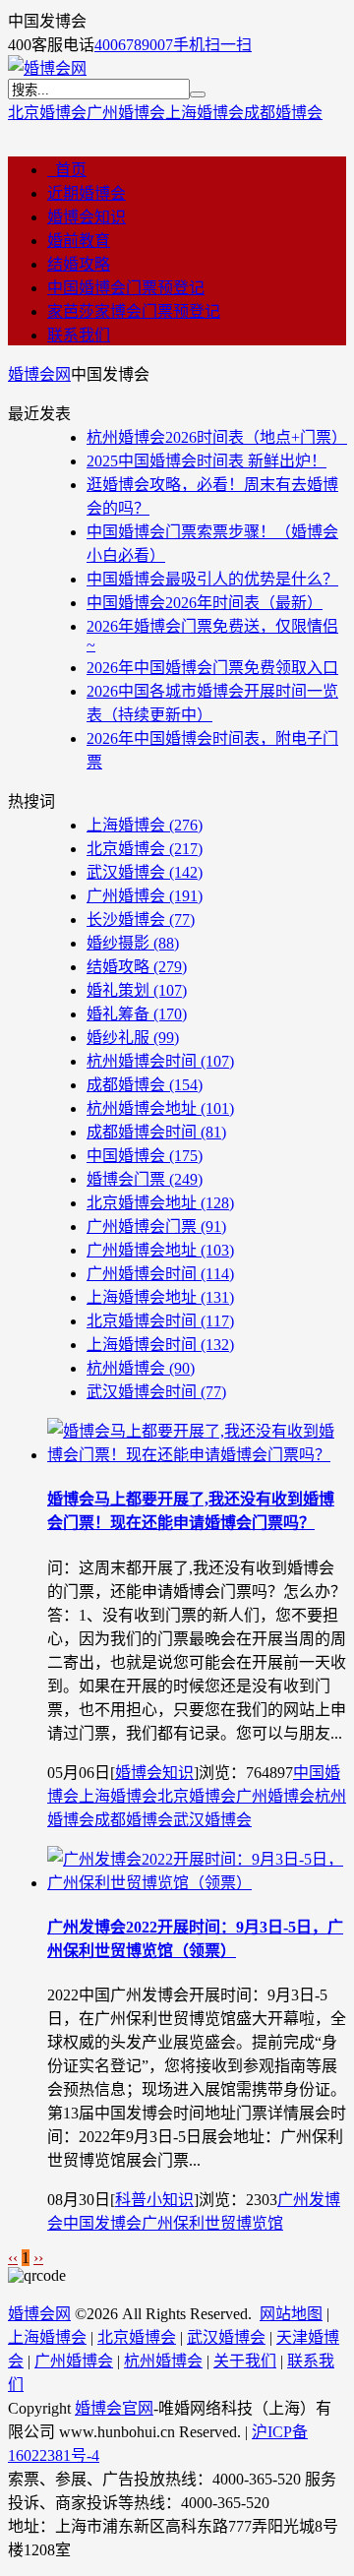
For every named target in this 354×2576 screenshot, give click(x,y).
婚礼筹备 (137, 1014)
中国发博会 (102, 2223)
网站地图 (291, 2314)
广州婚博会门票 (156, 1227)
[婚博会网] (47, 68)
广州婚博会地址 (160, 1250)
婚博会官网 (114, 2408)
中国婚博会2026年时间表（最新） (205, 603)
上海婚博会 (205, 113)
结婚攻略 (79, 264)
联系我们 (79, 335)
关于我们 (245, 2361)
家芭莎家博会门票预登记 (134, 311)
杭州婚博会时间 (160, 1061)
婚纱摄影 (133, 943)
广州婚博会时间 (160, 1274)
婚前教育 (79, 241)
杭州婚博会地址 (160, 1108)
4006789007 (134, 45)
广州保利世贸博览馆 (212, 2223)
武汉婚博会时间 (156, 1392)
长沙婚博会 (141, 920)
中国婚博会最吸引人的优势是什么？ (212, 579)
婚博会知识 (87, 217)
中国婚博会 (145, 1156)
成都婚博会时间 (156, 1132)
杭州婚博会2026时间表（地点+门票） (217, 437)
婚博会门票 (145, 1179)
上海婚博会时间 (160, 1345)
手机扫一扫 (212, 45)
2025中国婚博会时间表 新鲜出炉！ (206, 461)
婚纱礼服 (133, 1038)
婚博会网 (39, 374)
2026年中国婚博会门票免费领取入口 (212, 668)
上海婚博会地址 (160, 1297)
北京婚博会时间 (160, 1321)
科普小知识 (154, 2200)
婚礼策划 (137, 990)
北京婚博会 (47, 113)
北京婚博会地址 (160, 1203)
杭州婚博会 (141, 1368)
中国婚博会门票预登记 (126, 288)
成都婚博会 (283, 113)
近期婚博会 (87, 193)
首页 (67, 170)
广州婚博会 (126, 113)
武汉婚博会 (145, 872)
